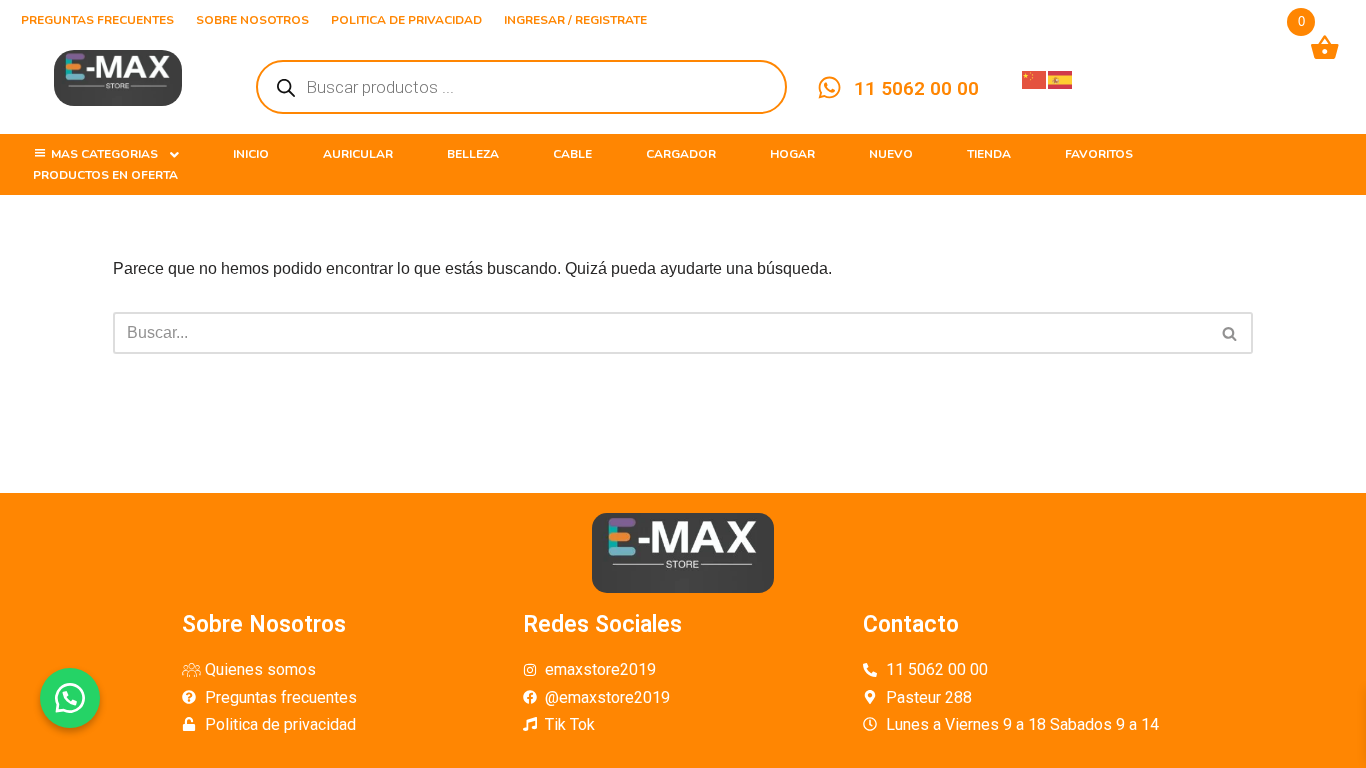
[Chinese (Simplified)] (1035, 78)
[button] (70, 698)
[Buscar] (1230, 333)
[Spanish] (1061, 78)
